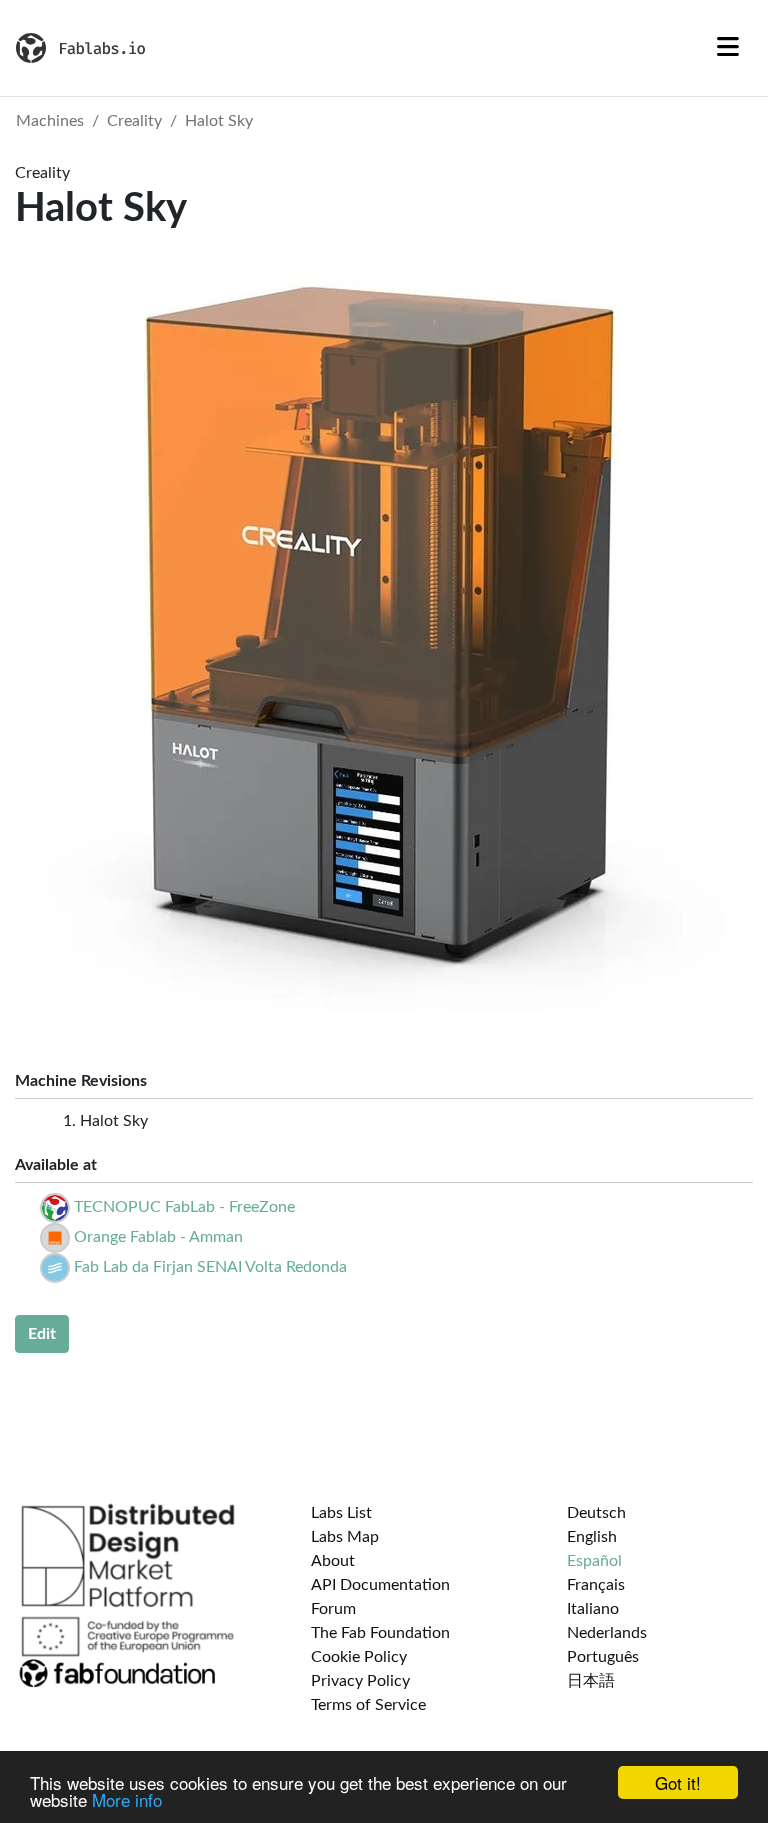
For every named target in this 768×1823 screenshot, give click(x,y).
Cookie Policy (359, 1657)
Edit (42, 1334)
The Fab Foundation (380, 1633)
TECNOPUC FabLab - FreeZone (184, 1207)
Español (594, 1561)
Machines (50, 121)
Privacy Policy (360, 1681)
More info (127, 1799)
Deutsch (596, 1513)
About (333, 1561)
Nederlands (607, 1633)
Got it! (678, 1782)
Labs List (341, 1513)
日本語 (591, 1681)
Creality (134, 121)
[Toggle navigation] (728, 48)
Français (596, 1585)
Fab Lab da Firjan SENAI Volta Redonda (210, 1267)
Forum (333, 1609)
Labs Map (345, 1537)
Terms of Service (368, 1705)
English (592, 1537)
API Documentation (380, 1585)
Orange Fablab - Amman (158, 1237)
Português (603, 1657)
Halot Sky (219, 121)
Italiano (593, 1609)
